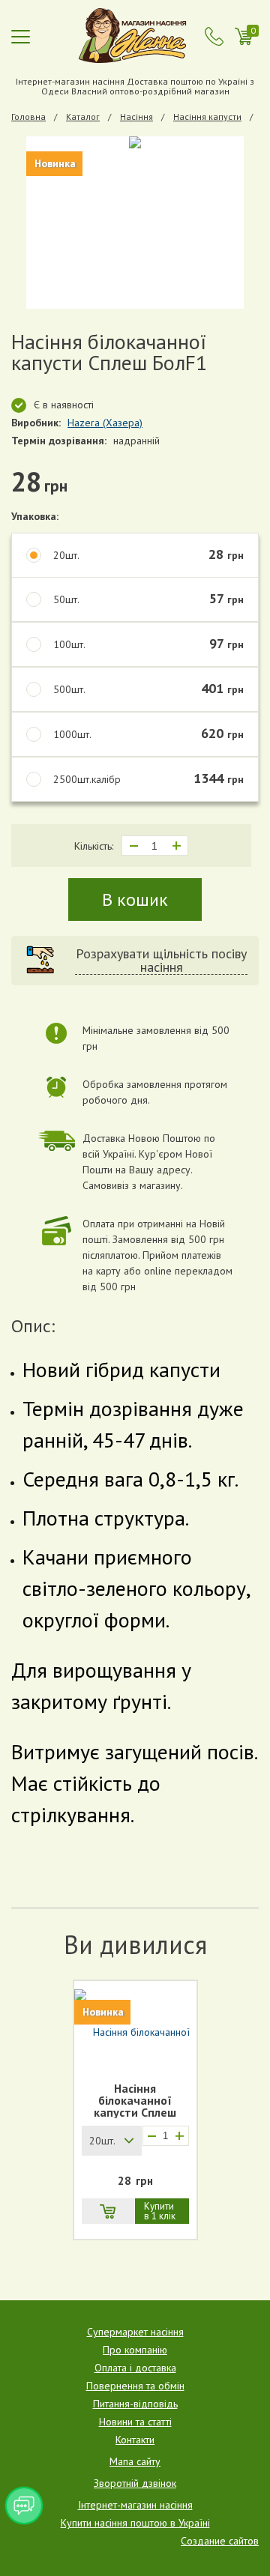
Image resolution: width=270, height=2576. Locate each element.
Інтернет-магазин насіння (135, 2505)
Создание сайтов (220, 2541)
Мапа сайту (135, 2461)
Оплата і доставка (135, 2368)
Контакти (135, 2440)
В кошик (135, 900)
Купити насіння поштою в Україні (135, 2523)
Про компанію (135, 2350)
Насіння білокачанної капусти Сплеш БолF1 (135, 2100)
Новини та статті (135, 2422)
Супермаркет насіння (135, 2332)
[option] (135, 223)
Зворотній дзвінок (135, 2483)
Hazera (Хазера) (105, 423)
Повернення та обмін (135, 2386)
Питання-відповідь (135, 2404)
